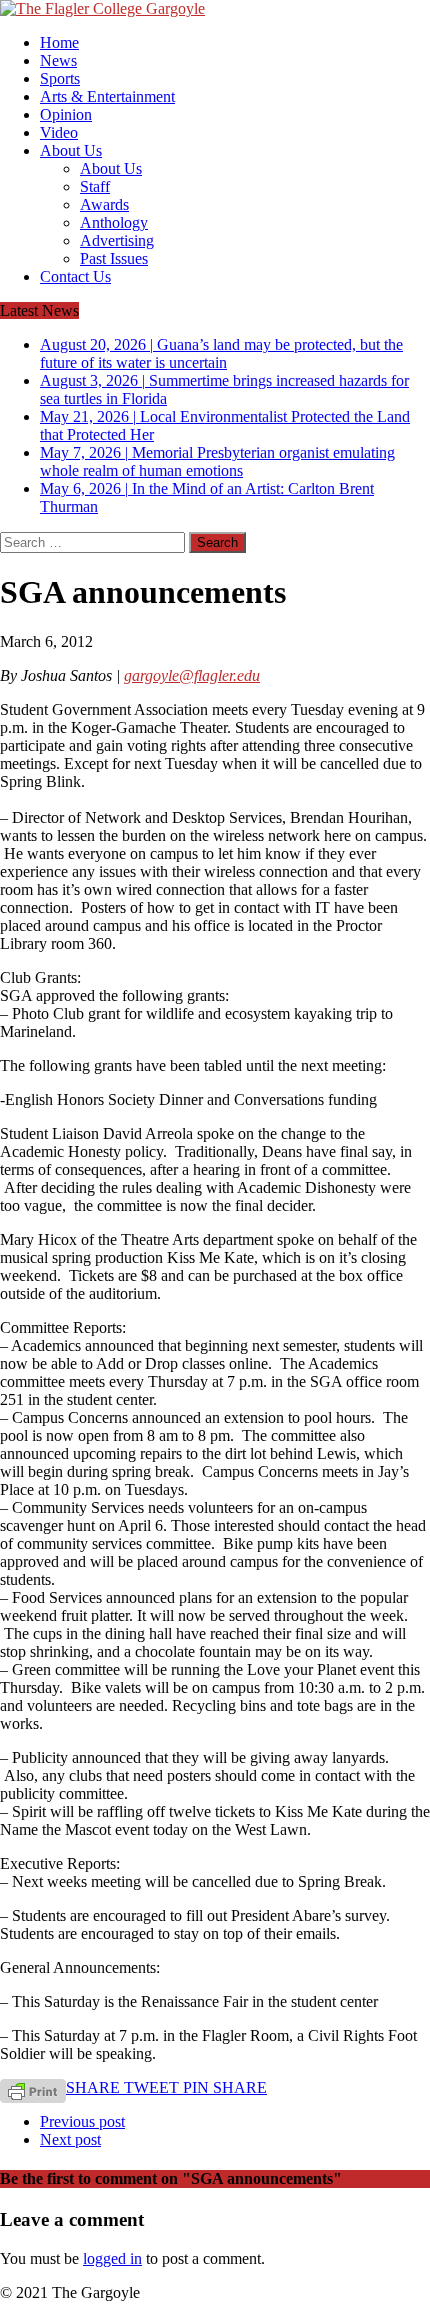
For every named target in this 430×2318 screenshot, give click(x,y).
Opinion (66, 114)
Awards (104, 204)
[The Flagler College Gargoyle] (215, 9)
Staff (95, 186)
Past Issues (114, 258)
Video (59, 132)
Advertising (117, 240)
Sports (60, 78)
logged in (112, 2258)
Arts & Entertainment (107, 96)
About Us (71, 150)
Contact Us (75, 276)
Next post (70, 2139)
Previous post (82, 2121)
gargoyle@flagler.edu (192, 675)
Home (59, 42)
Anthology (114, 222)
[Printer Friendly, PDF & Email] (33, 2089)
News (58, 60)
